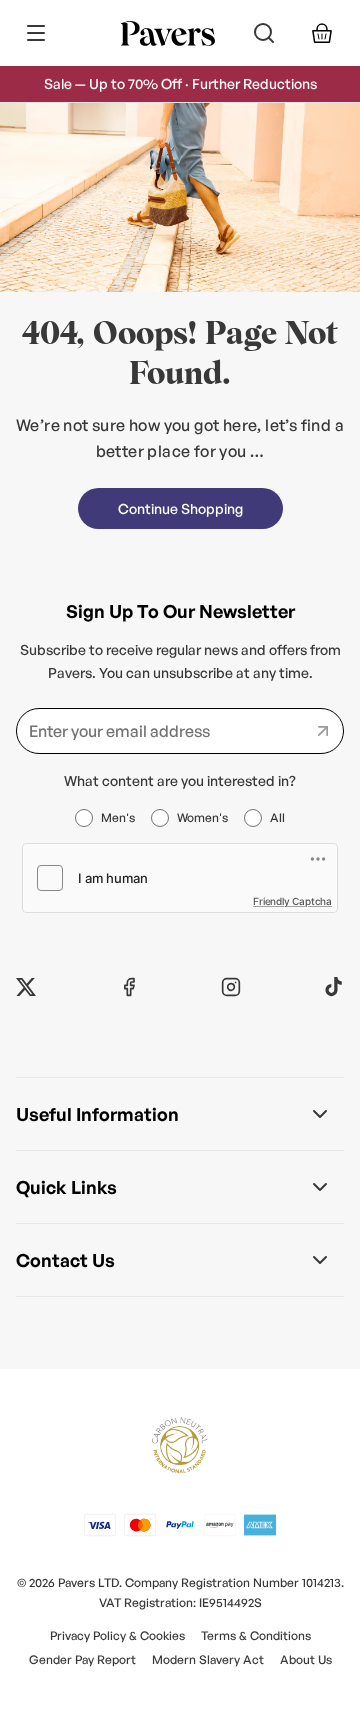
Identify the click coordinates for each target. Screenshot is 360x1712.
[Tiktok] (334, 987)
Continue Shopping (180, 508)
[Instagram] (231, 987)
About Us (306, 1659)
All (277, 817)
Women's (202, 817)
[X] (26, 987)
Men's (118, 817)
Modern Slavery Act (208, 1659)
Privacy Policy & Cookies (117, 1635)
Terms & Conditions (256, 1635)
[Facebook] (129, 987)
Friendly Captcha (292, 901)
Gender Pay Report (82, 1659)
